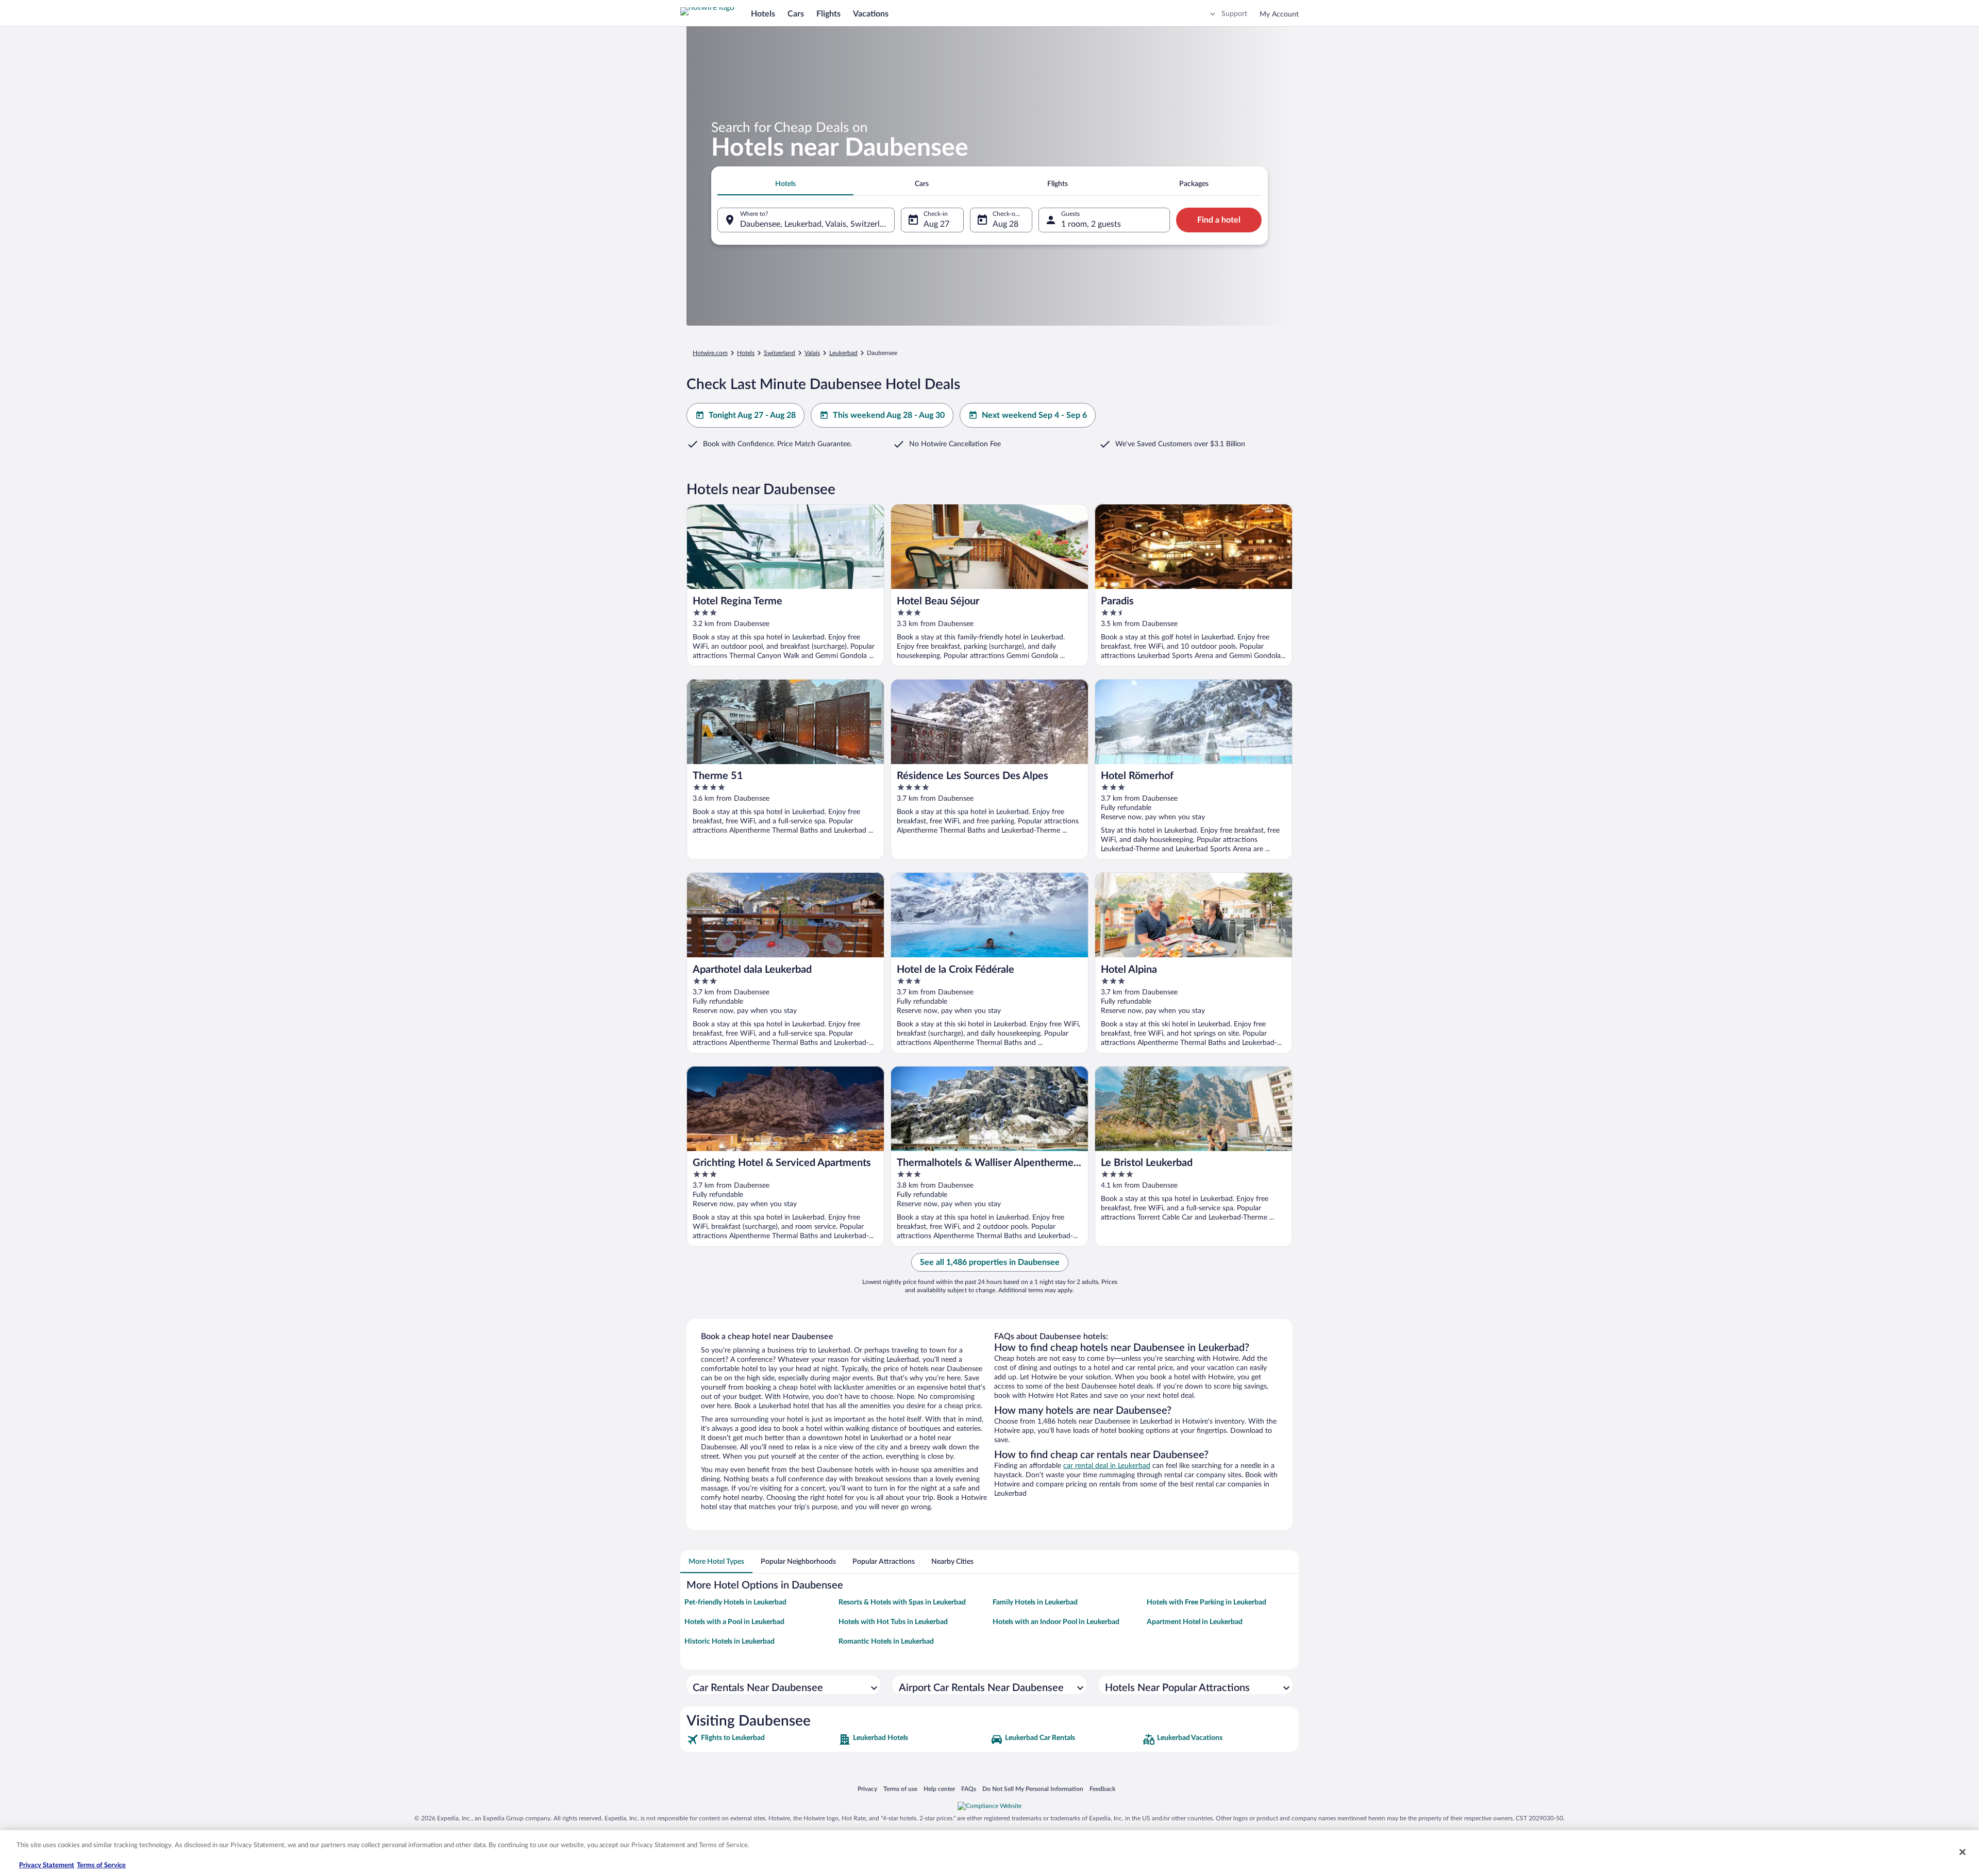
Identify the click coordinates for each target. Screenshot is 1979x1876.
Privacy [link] (867, 1789)
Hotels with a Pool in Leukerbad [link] (734, 1622)
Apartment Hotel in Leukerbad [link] (1195, 1622)
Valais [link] (812, 353)
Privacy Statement (47, 1865)
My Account (1279, 14)
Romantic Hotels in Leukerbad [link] (886, 1642)
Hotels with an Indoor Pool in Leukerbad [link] (1056, 1622)
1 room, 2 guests (1091, 224)
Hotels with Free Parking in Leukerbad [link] (1206, 1602)
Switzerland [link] (779, 353)
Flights (828, 14)
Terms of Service (101, 1865)
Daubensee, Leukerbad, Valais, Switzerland (817, 224)
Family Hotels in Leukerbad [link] (1035, 1602)
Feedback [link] (1102, 1789)
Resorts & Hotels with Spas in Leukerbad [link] (902, 1602)
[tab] (785, 184)
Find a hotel (1219, 220)
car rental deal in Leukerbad (1107, 1466)
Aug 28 (1005, 224)
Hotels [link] (746, 353)
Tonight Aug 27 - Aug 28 (752, 415)
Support (1234, 14)
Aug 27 (936, 224)
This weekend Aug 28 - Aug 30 (889, 415)
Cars (796, 14)
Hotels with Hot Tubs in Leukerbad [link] (893, 1622)
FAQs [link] (969, 1789)
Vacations (871, 14)
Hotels (763, 14)
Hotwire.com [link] (710, 353)
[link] (761, 1739)
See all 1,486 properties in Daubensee (990, 1262)
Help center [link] (939, 1789)
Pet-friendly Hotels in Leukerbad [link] (735, 1602)
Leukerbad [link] (843, 353)
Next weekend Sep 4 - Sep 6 (1034, 415)
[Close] (1963, 1852)
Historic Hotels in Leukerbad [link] (729, 1642)
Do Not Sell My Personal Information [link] (1033, 1789)
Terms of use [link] (900, 1789)
